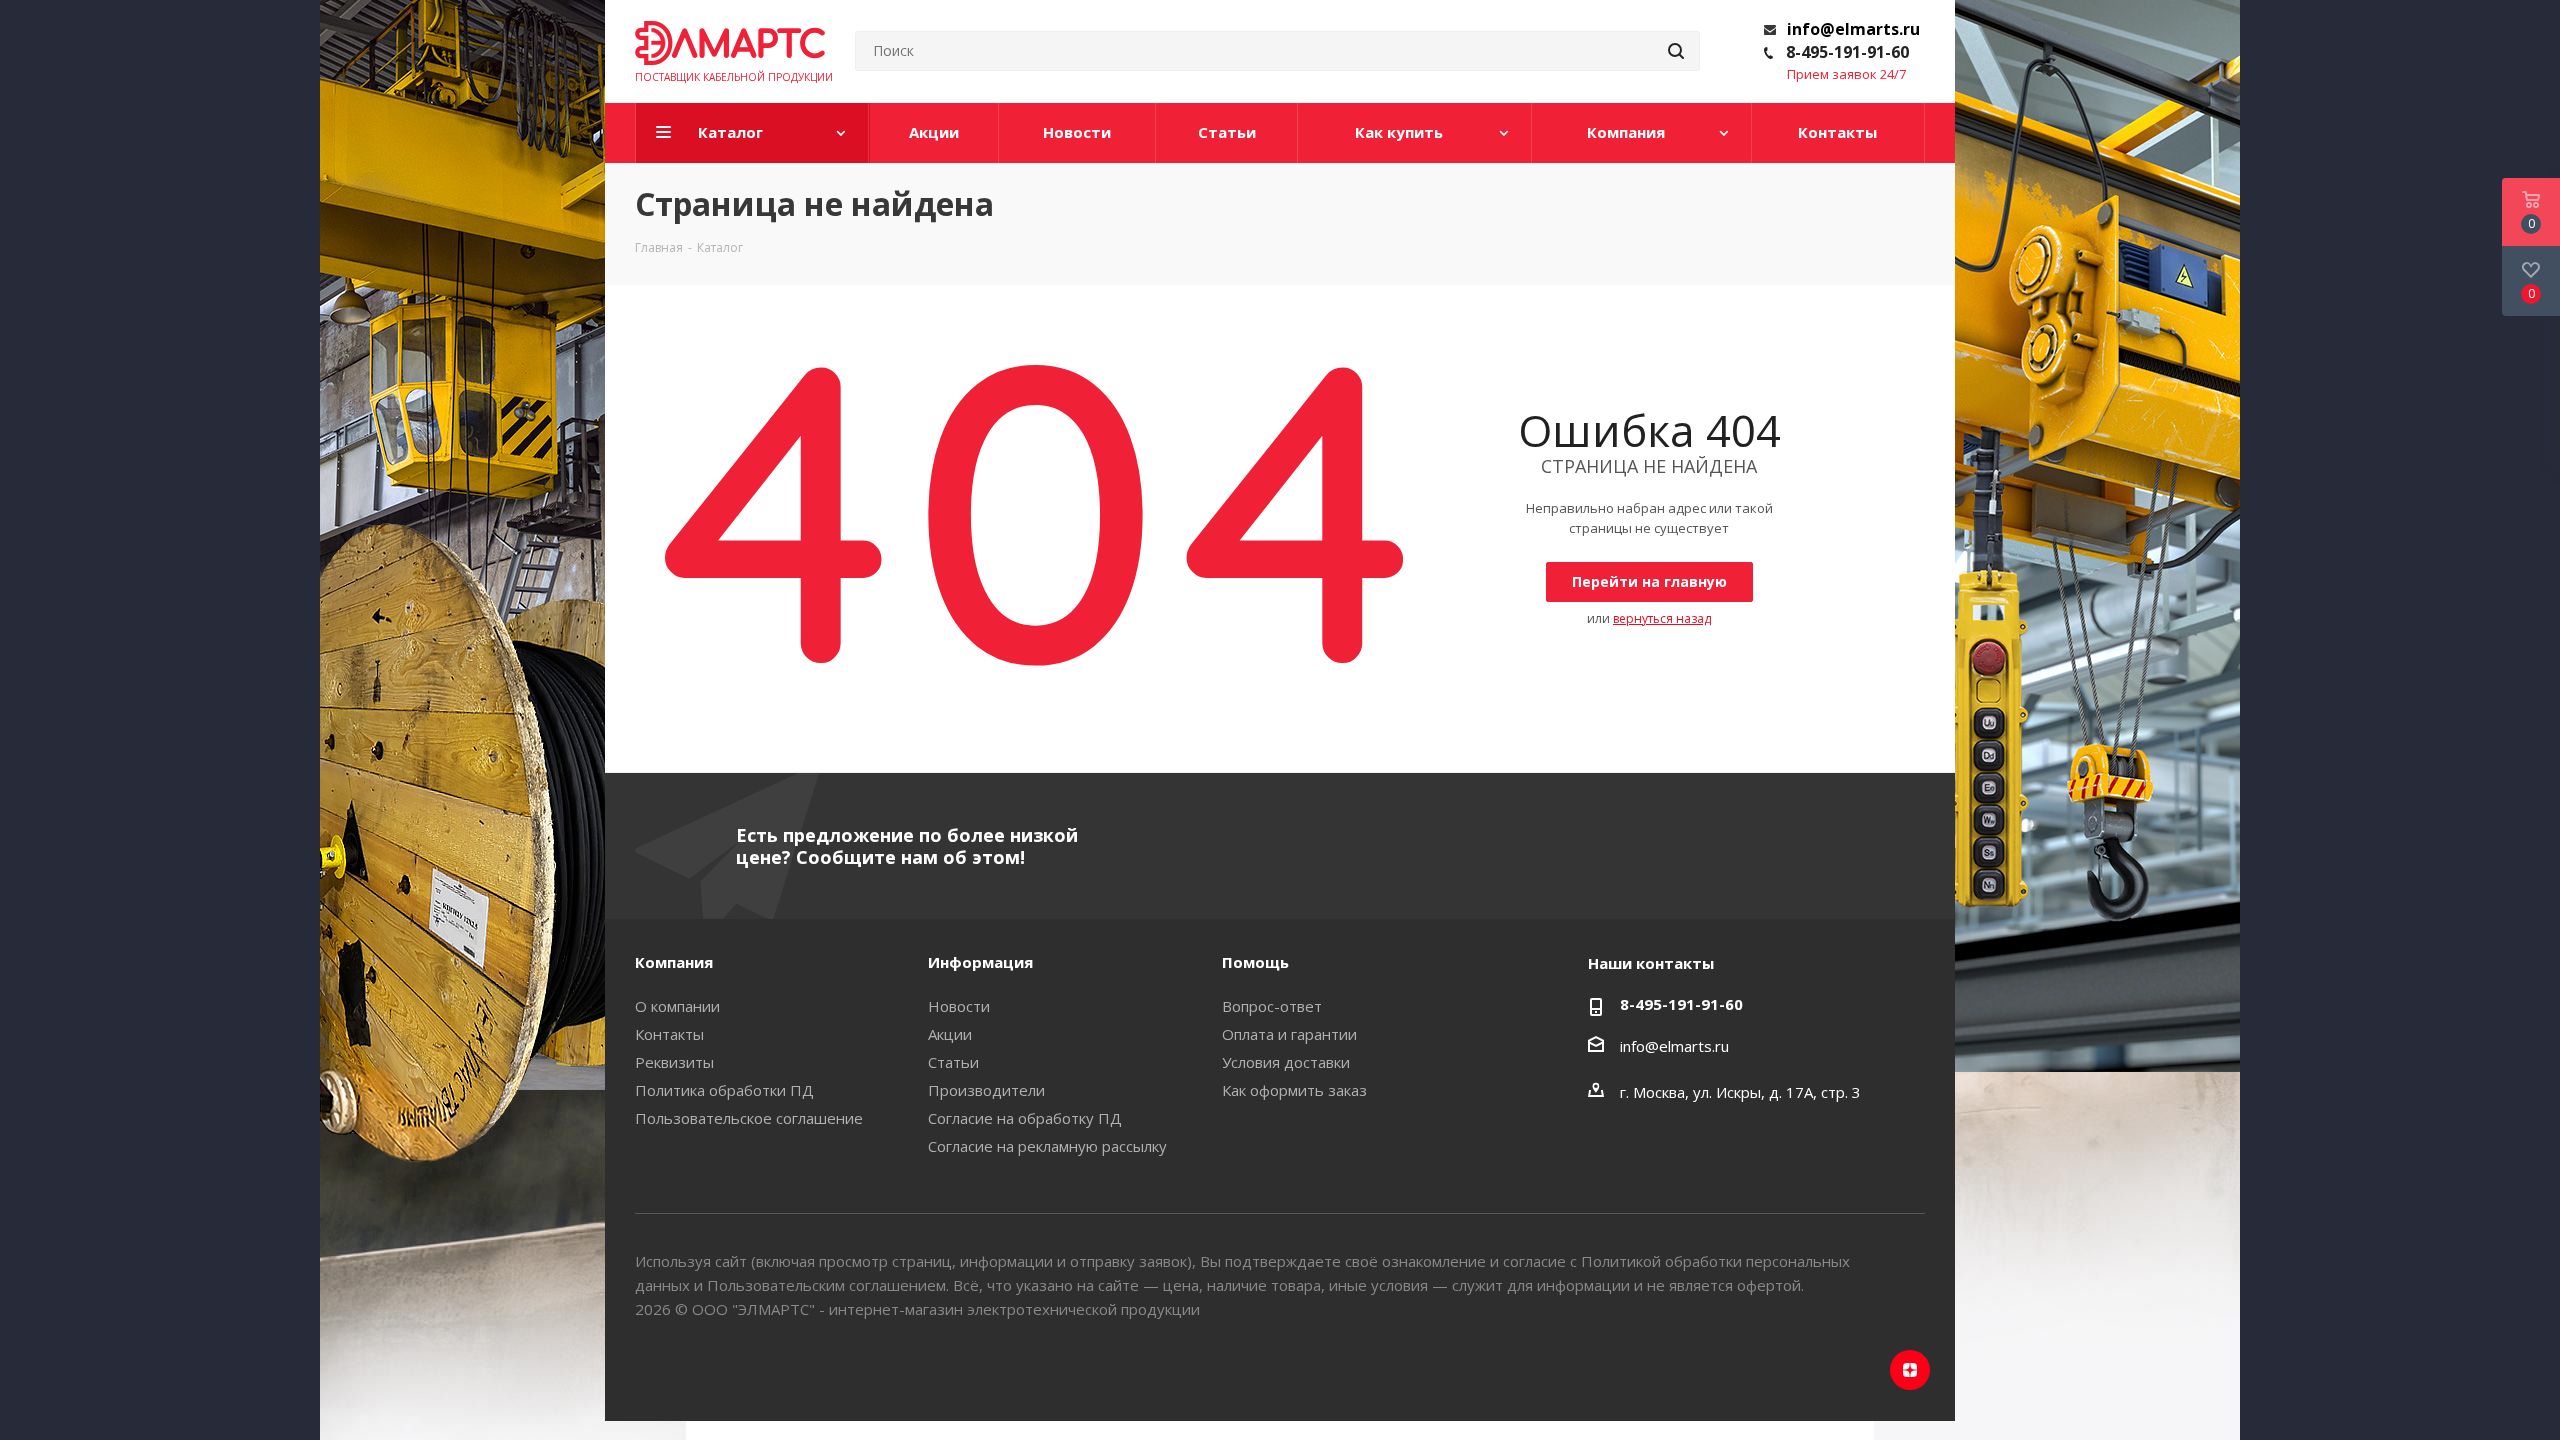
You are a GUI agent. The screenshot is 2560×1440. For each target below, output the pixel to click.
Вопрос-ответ (1272, 1006)
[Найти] (1676, 51)
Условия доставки (1286, 1062)
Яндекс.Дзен (1910, 1370)
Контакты (669, 1034)
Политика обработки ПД (724, 1090)
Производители (986, 1090)
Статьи (953, 1062)
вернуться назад (1662, 618)
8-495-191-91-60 (1847, 52)
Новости (959, 1006)
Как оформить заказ (1294, 1090)
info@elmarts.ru (1853, 29)
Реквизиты (674, 1062)
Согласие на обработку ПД (1025, 1118)
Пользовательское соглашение (749, 1118)
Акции (950, 1034)
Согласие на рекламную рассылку (1047, 1146)
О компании (677, 1006)
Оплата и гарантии (1289, 1034)
